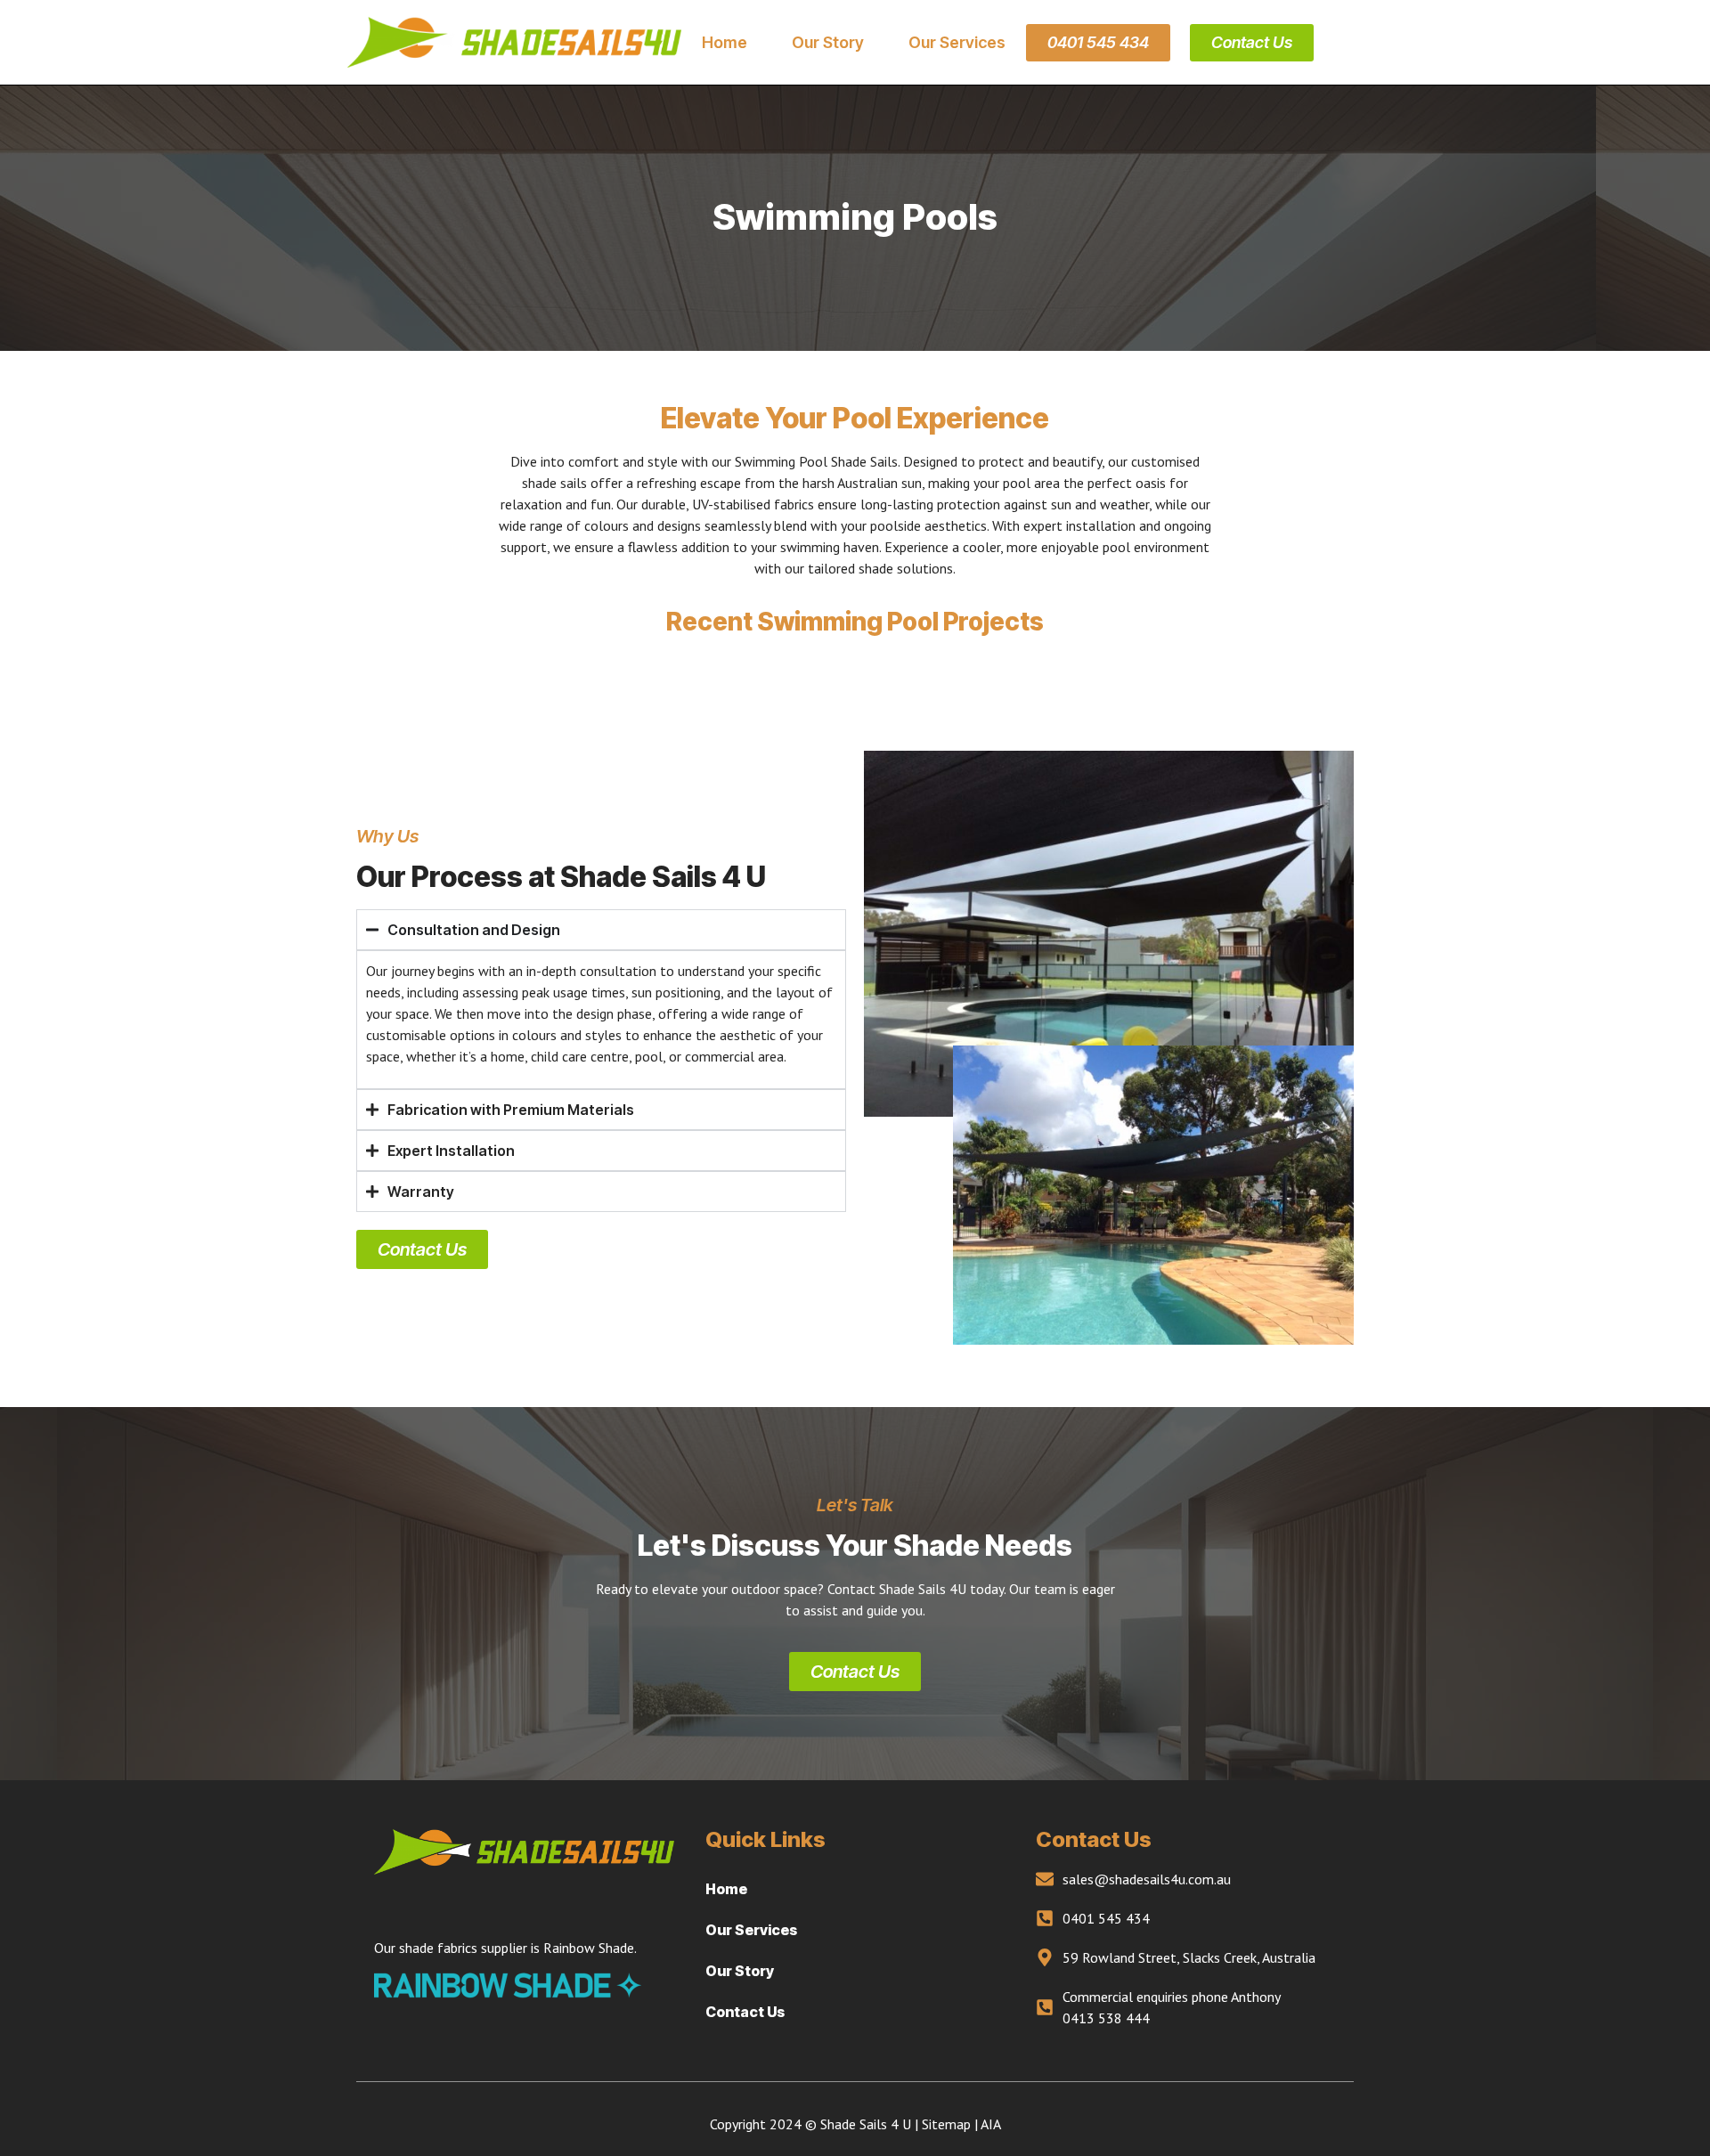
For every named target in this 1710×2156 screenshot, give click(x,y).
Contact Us (745, 2012)
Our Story (828, 43)
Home (725, 43)
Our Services (957, 43)
